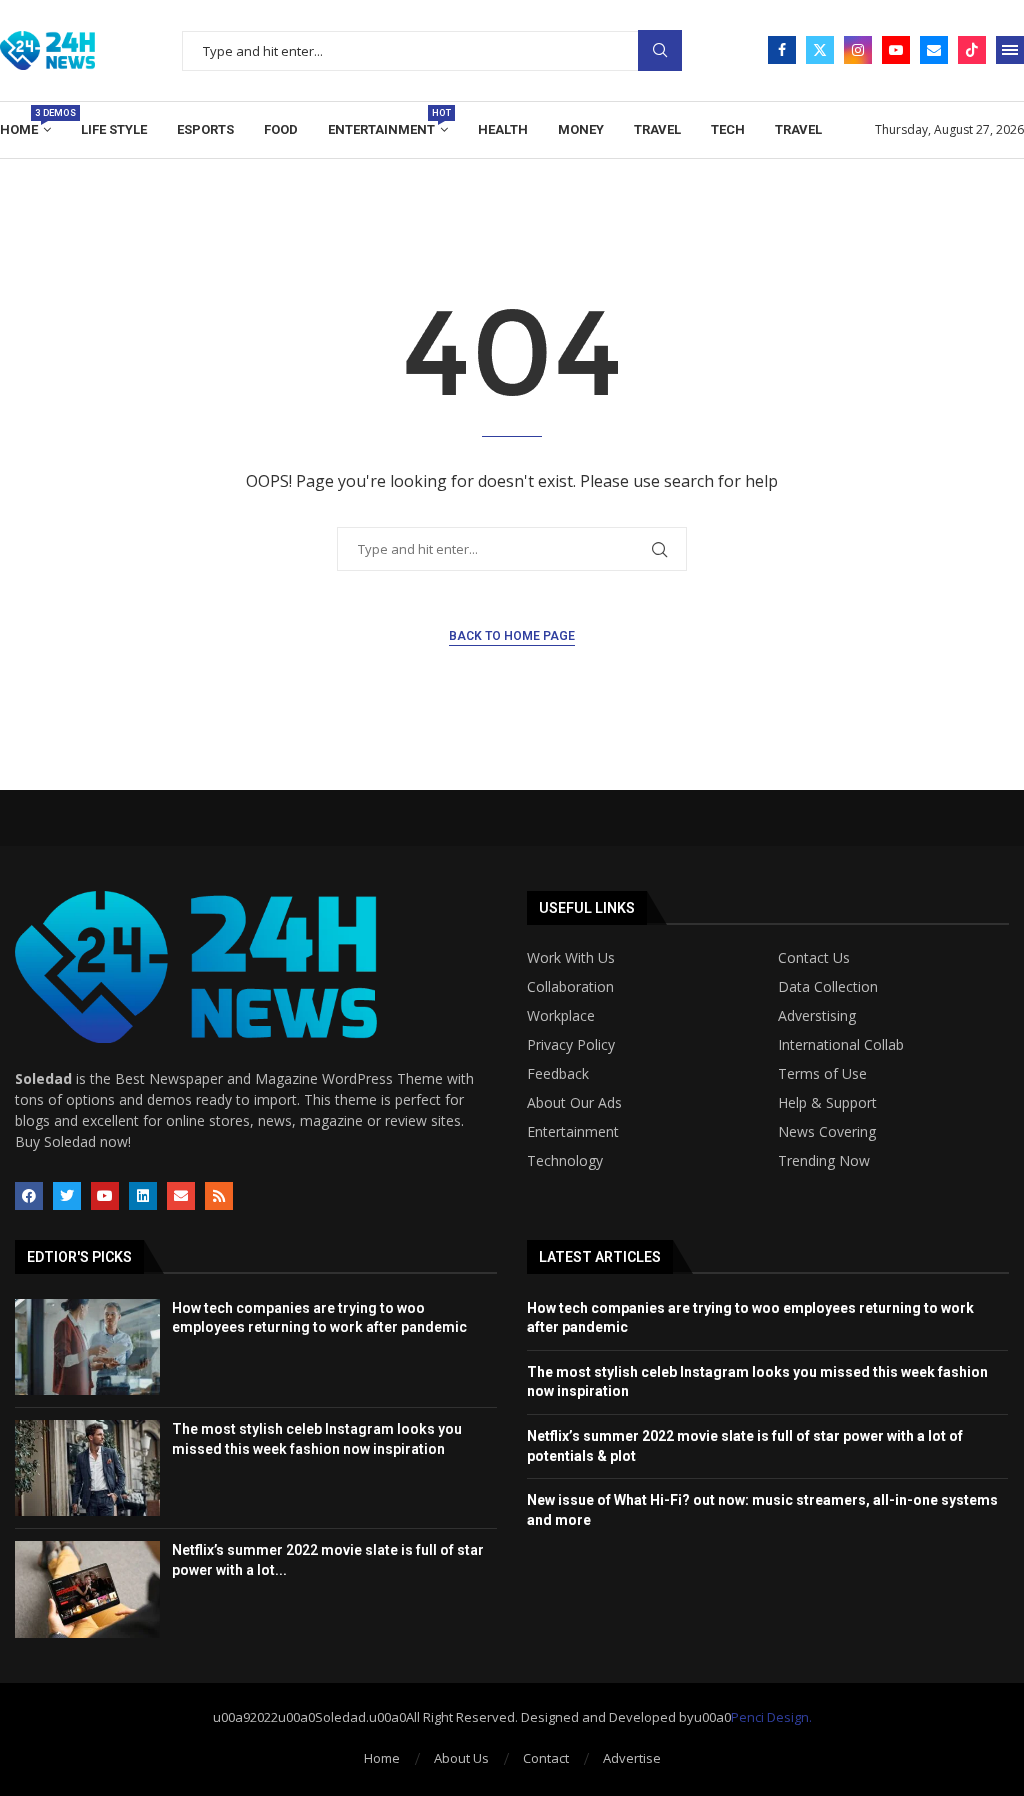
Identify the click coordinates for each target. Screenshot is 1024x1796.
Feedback (558, 1074)
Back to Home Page (512, 636)
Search (660, 50)
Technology (565, 1161)
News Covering (827, 1132)
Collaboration (570, 987)
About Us (461, 1758)
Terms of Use (822, 1074)
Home (25, 122)
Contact (546, 1758)
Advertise (632, 1758)
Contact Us (814, 958)
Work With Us (571, 958)
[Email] (934, 50)
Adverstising (817, 1016)
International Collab (841, 1045)
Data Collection (828, 987)
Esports (205, 129)
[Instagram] (858, 50)
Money (581, 129)
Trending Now (824, 1161)
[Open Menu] (1010, 50)
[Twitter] (820, 50)
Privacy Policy (571, 1045)
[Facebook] (782, 50)
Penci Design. (771, 1717)
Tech (728, 129)
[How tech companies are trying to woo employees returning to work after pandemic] (87, 1347)
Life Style (114, 129)
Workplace (561, 1016)
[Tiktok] (972, 50)
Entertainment (388, 122)
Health (503, 129)
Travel (657, 129)
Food (281, 129)
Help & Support (827, 1103)
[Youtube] (896, 50)
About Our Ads (574, 1103)
